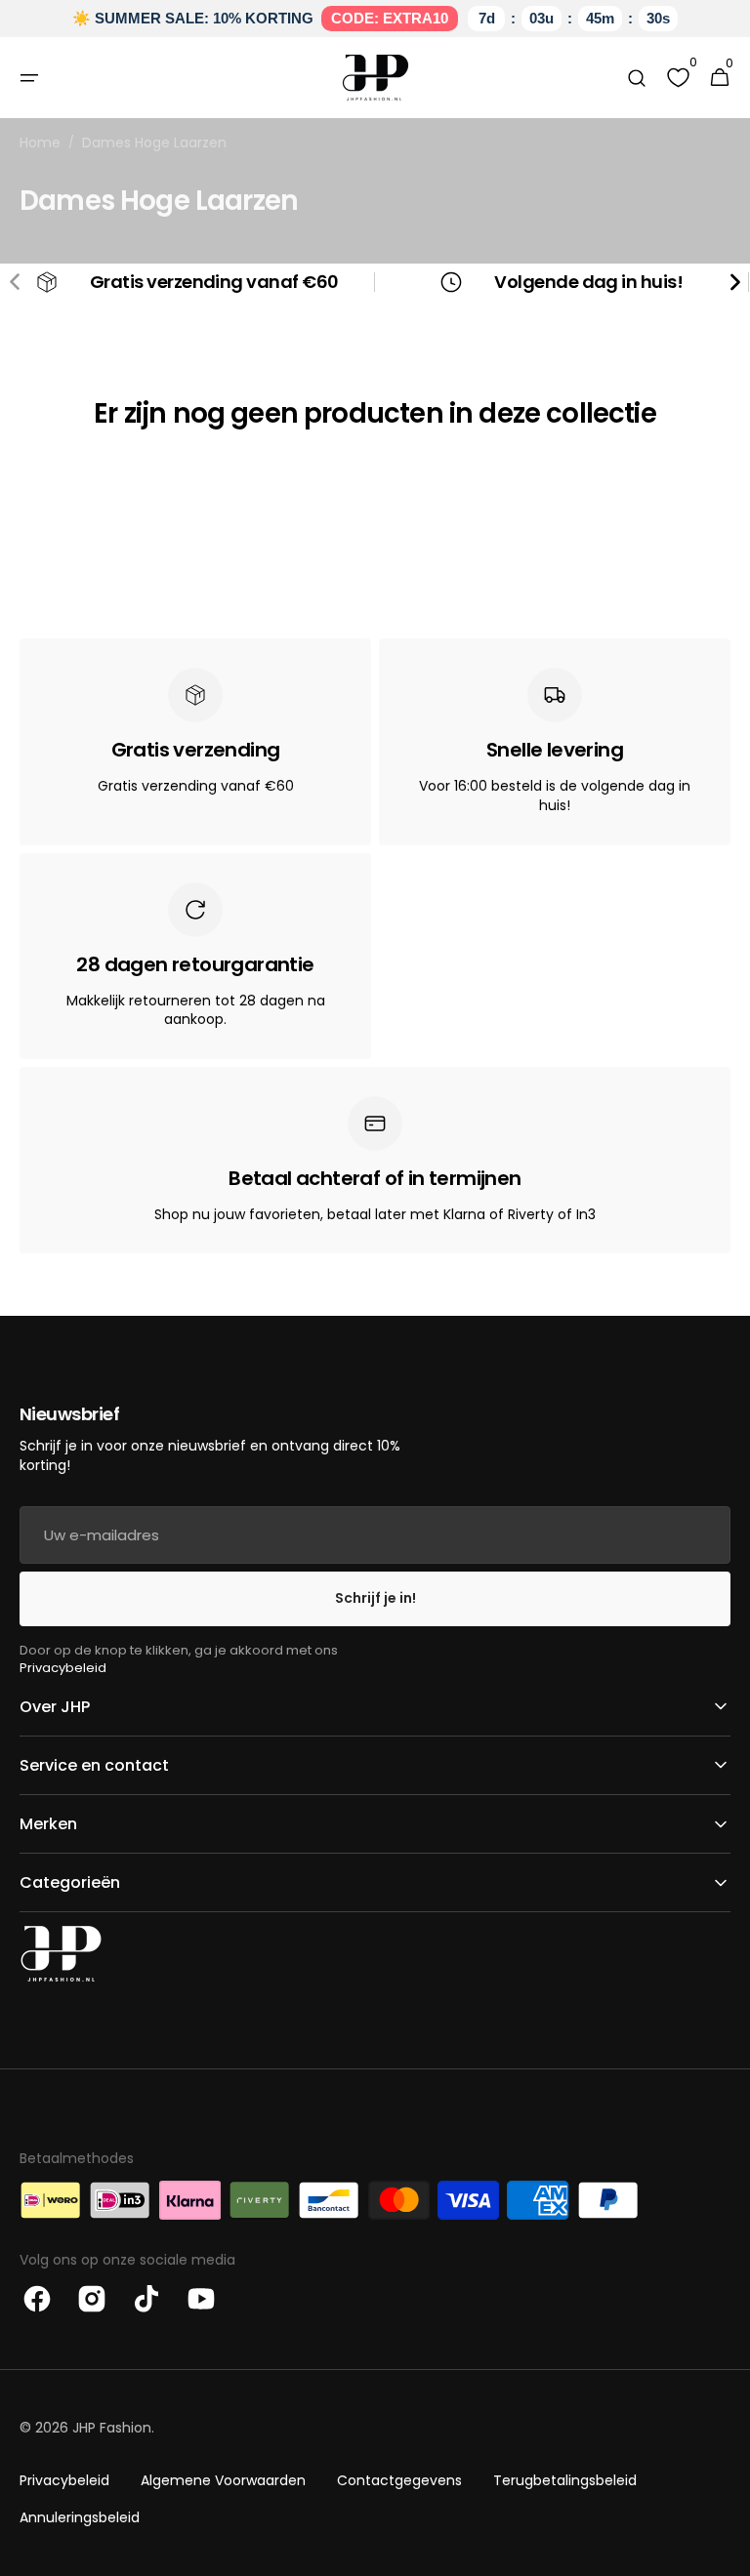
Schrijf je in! (375, 1598)
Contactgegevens (399, 2480)
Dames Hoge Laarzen (154, 143)
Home (40, 143)
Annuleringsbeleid (80, 2517)
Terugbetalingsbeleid (565, 2480)
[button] (29, 78)
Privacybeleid (63, 1668)
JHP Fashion (112, 2428)
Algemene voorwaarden (223, 2480)
